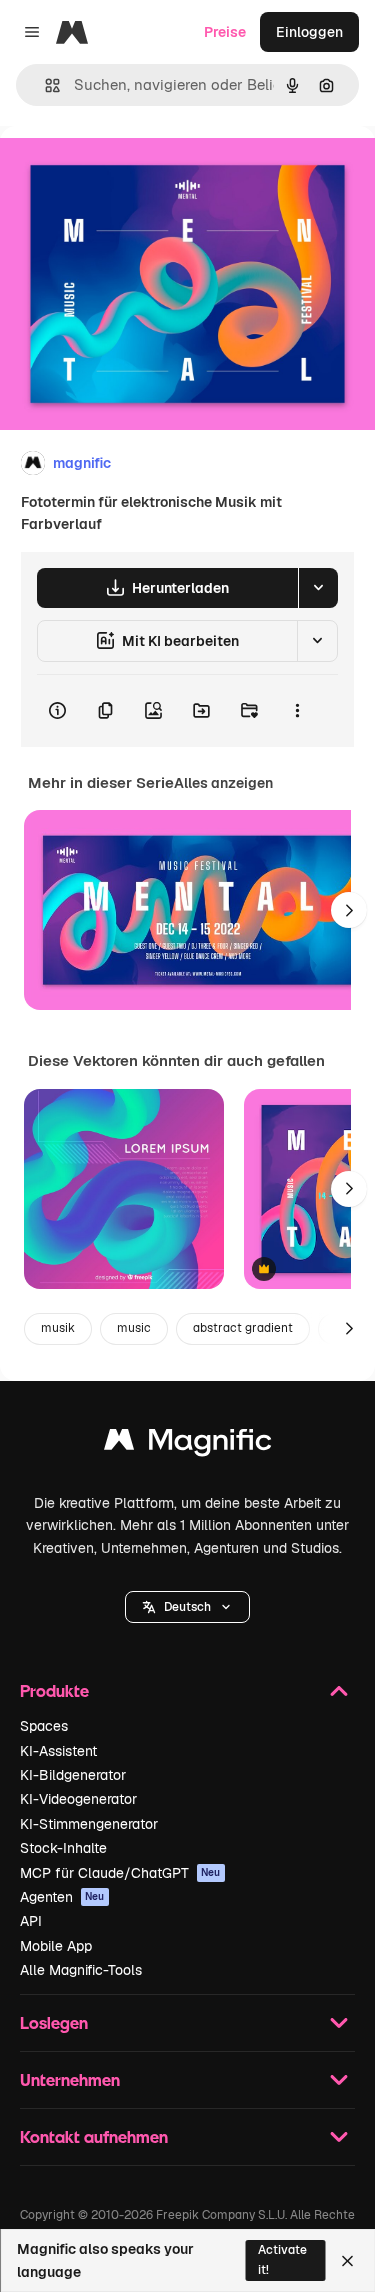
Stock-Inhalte (63, 1848)
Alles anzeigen (223, 783)
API (31, 1921)
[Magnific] (188, 1444)
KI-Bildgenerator (73, 1775)
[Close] (347, 2261)
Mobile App (56, 1946)
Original (128, 171)
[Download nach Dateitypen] (318, 588)
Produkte (54, 1690)
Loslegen (54, 2022)
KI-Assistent (58, 1751)
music (134, 1328)
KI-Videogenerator (78, 1799)
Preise (225, 32)
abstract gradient (243, 1328)
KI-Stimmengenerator (89, 1824)
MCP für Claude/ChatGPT (120, 1873)
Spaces (44, 1726)
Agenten (62, 1897)
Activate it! (282, 2259)
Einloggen (309, 32)
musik (58, 1328)
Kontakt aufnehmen (94, 2136)
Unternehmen (70, 2079)
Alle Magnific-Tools (81, 1970)
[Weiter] (349, 910)
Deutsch (187, 1607)
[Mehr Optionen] (297, 711)
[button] (187, 1607)
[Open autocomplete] (44, 85)
